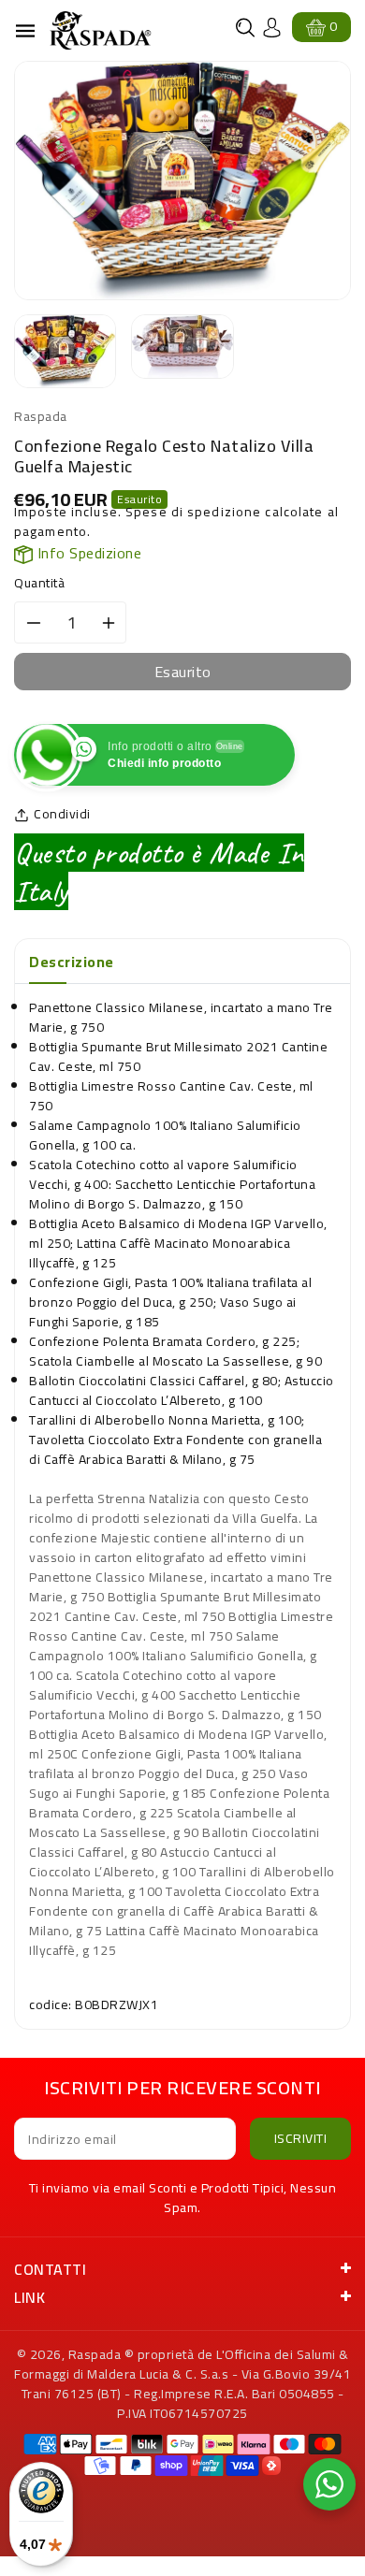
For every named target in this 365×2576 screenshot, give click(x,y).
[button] (245, 28)
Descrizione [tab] (72, 962)
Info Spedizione (87, 553)
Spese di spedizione (193, 512)
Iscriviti (301, 2138)
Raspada (95, 2354)
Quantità (39, 583)
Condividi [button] (62, 814)
